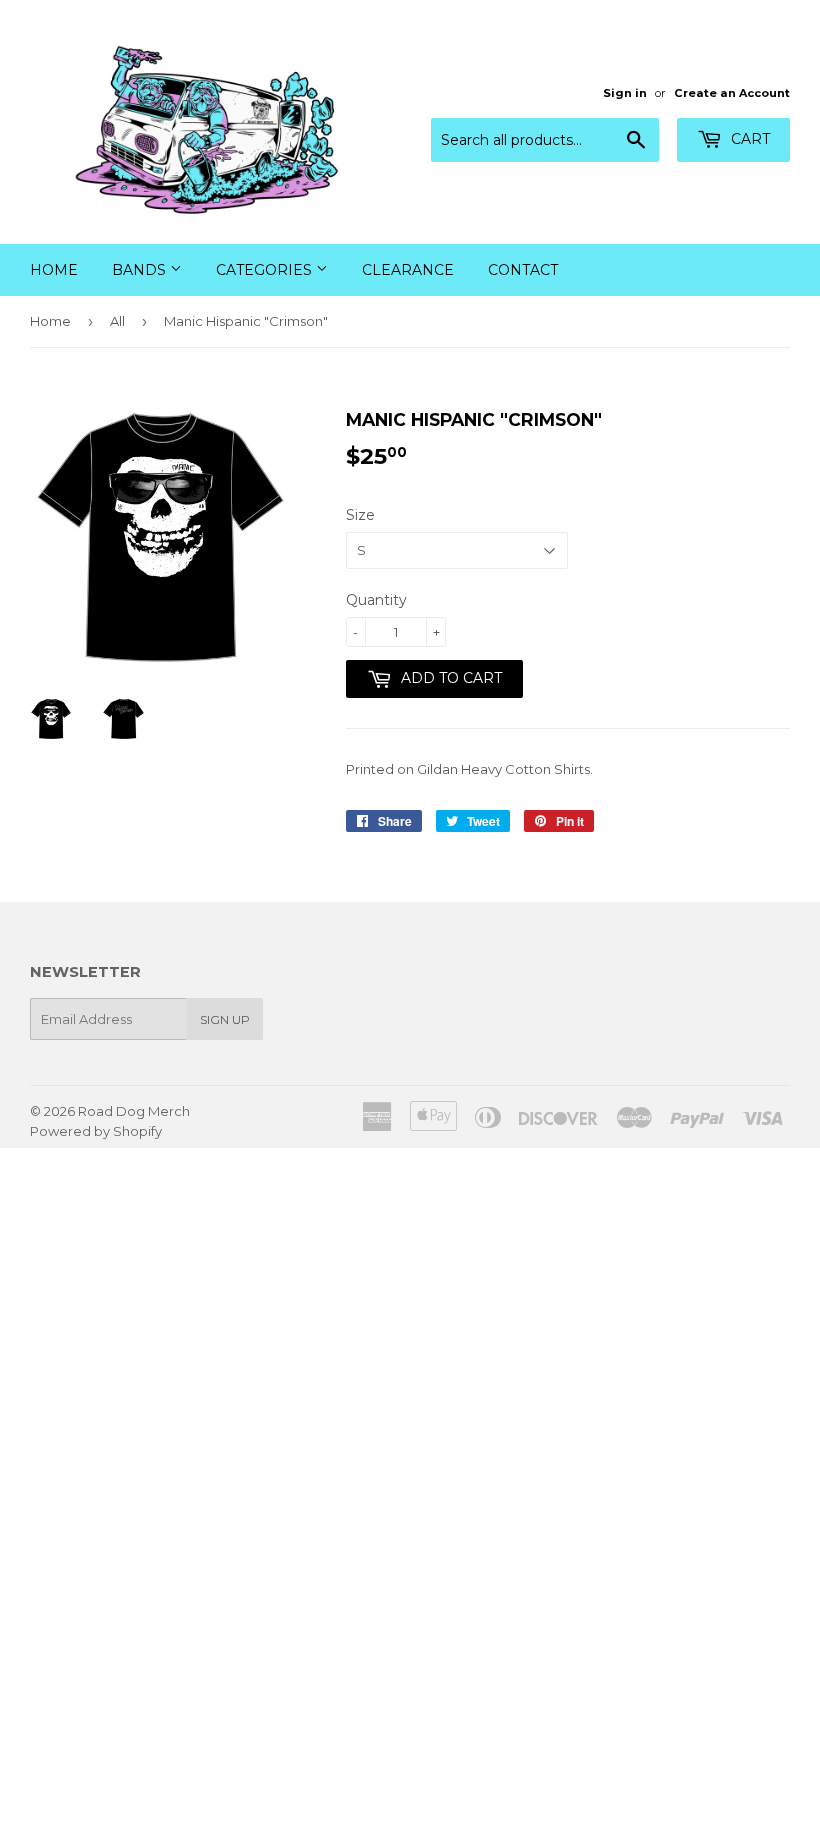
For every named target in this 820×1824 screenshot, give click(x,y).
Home (54, 270)
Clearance (408, 270)
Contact (523, 270)
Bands (141, 270)
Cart (748, 139)
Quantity (376, 600)
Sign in (625, 93)
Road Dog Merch (134, 1111)
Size (360, 515)
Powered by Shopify (96, 1131)
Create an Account (732, 93)
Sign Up (225, 1019)
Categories (266, 270)
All (117, 321)
